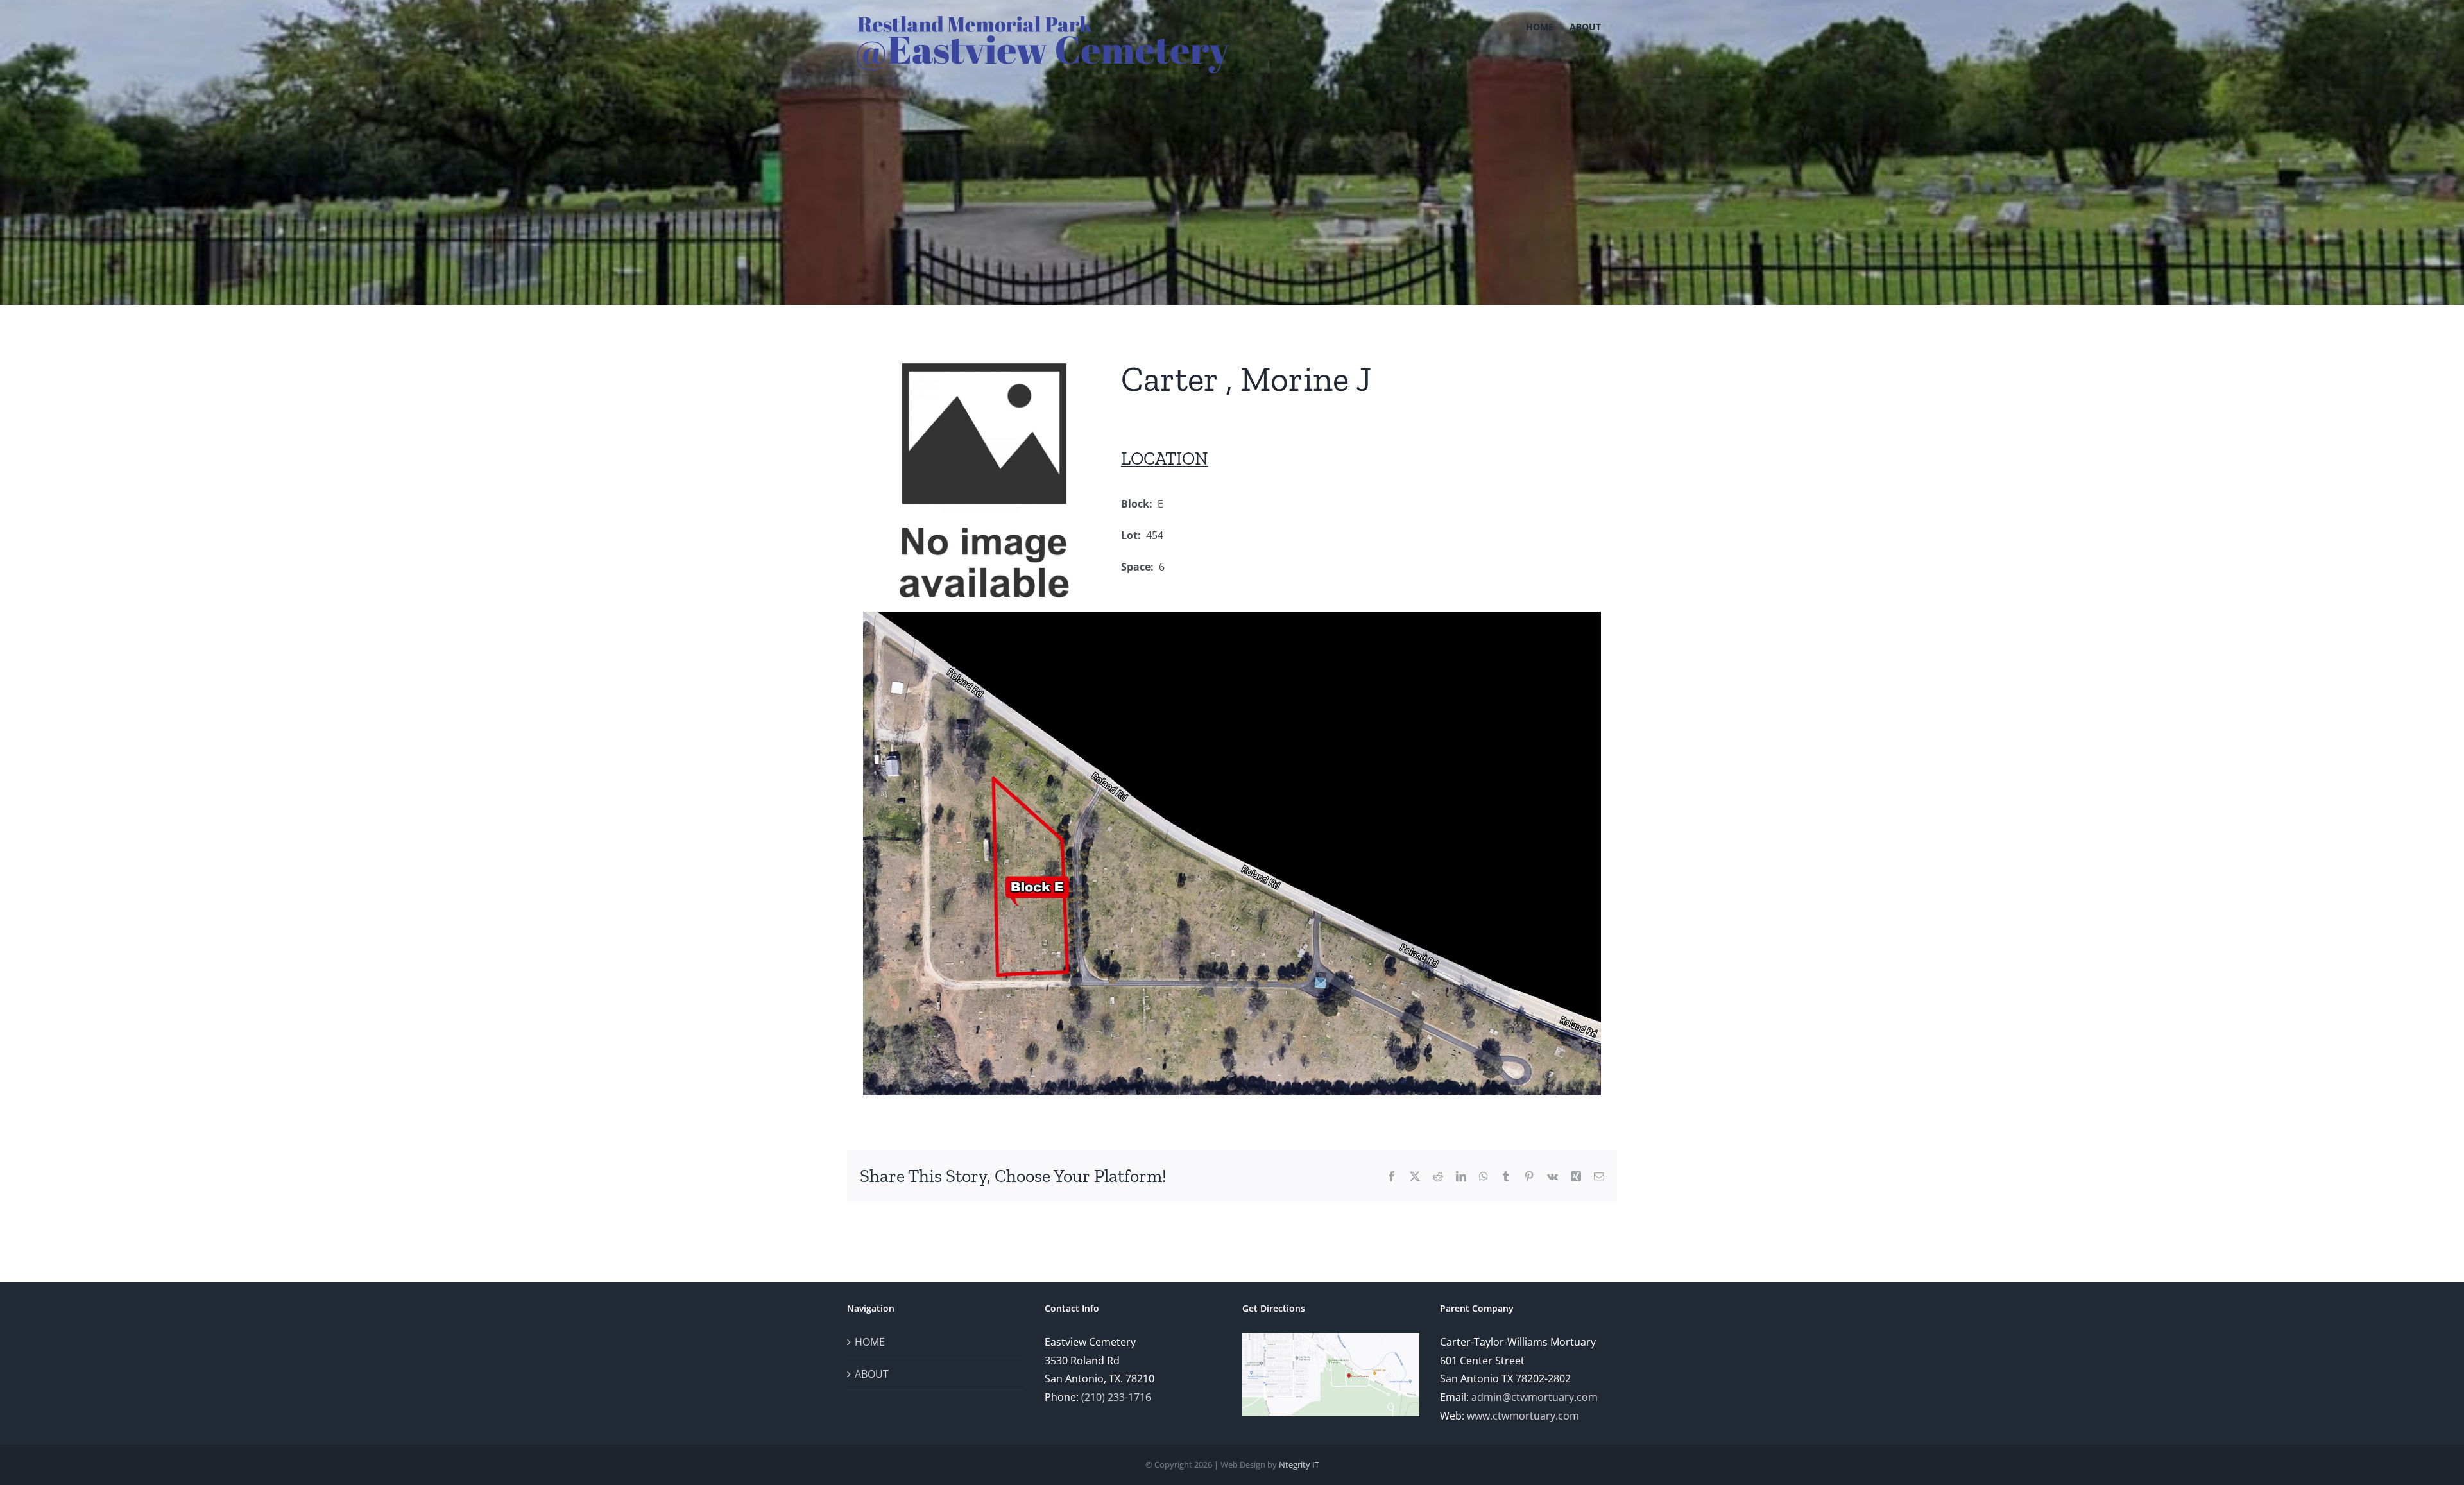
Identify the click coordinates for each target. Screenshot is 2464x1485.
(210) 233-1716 (1116, 1397)
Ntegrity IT (1299, 1464)
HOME (870, 1342)
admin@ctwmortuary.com (1535, 1397)
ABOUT (872, 1374)
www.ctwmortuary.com (1523, 1416)
